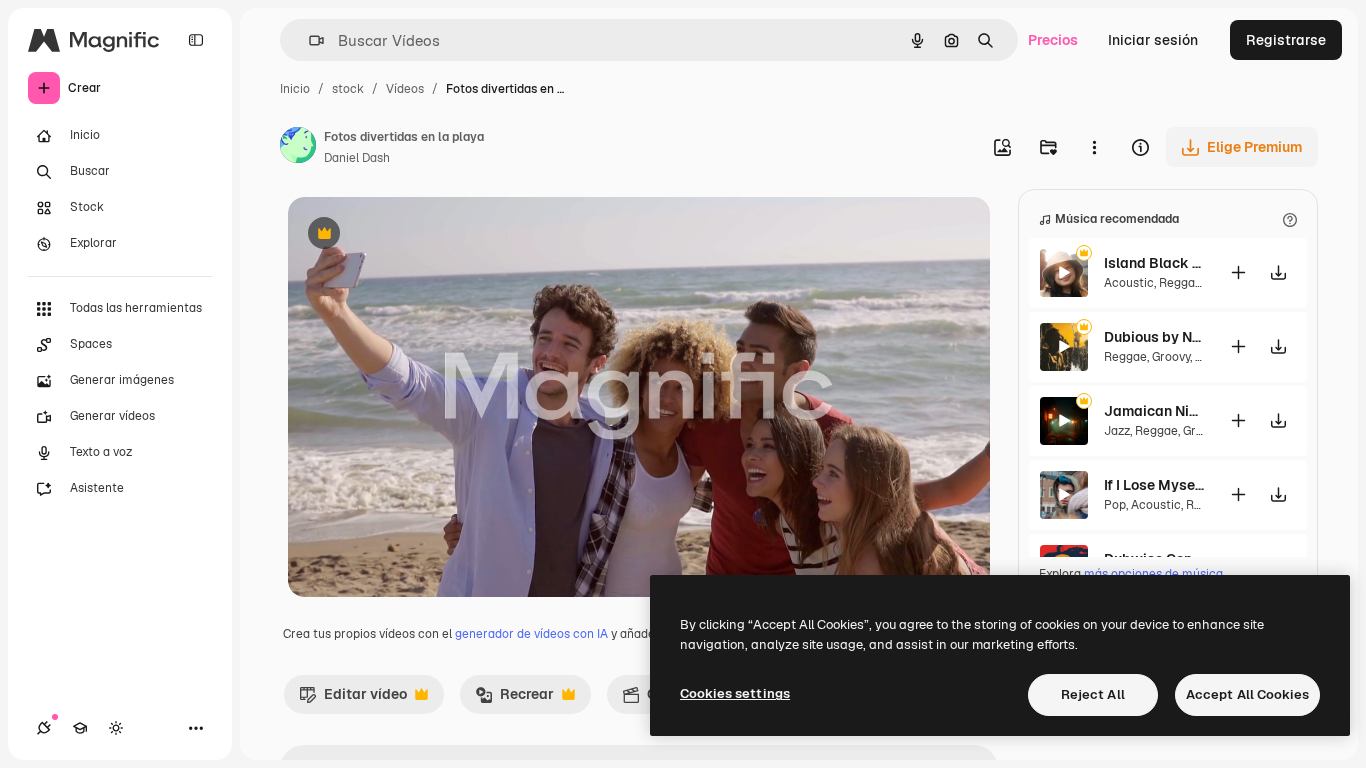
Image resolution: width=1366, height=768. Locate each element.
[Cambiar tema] (116, 728)
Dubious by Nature (1154, 337)
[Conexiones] (44, 728)
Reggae (1180, 283)
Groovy (1171, 357)
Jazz (1117, 431)
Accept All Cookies (1247, 694)
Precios (1053, 40)
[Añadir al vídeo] (1238, 272)
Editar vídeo (353, 699)
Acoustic (1129, 283)
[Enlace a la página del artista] (298, 148)
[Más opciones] (1094, 147)
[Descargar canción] (1278, 272)
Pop (1115, 505)
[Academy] (80, 728)
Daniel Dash (357, 158)
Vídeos (405, 89)
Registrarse (1286, 40)
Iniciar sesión (1153, 40)
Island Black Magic (1154, 263)
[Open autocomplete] (308, 40)
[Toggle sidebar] (196, 40)
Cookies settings (735, 693)
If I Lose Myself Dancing (1154, 485)
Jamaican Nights (1154, 411)
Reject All (1093, 694)
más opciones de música (1153, 574)
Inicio (295, 89)
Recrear (514, 699)
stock (348, 89)
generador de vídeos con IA (531, 634)
